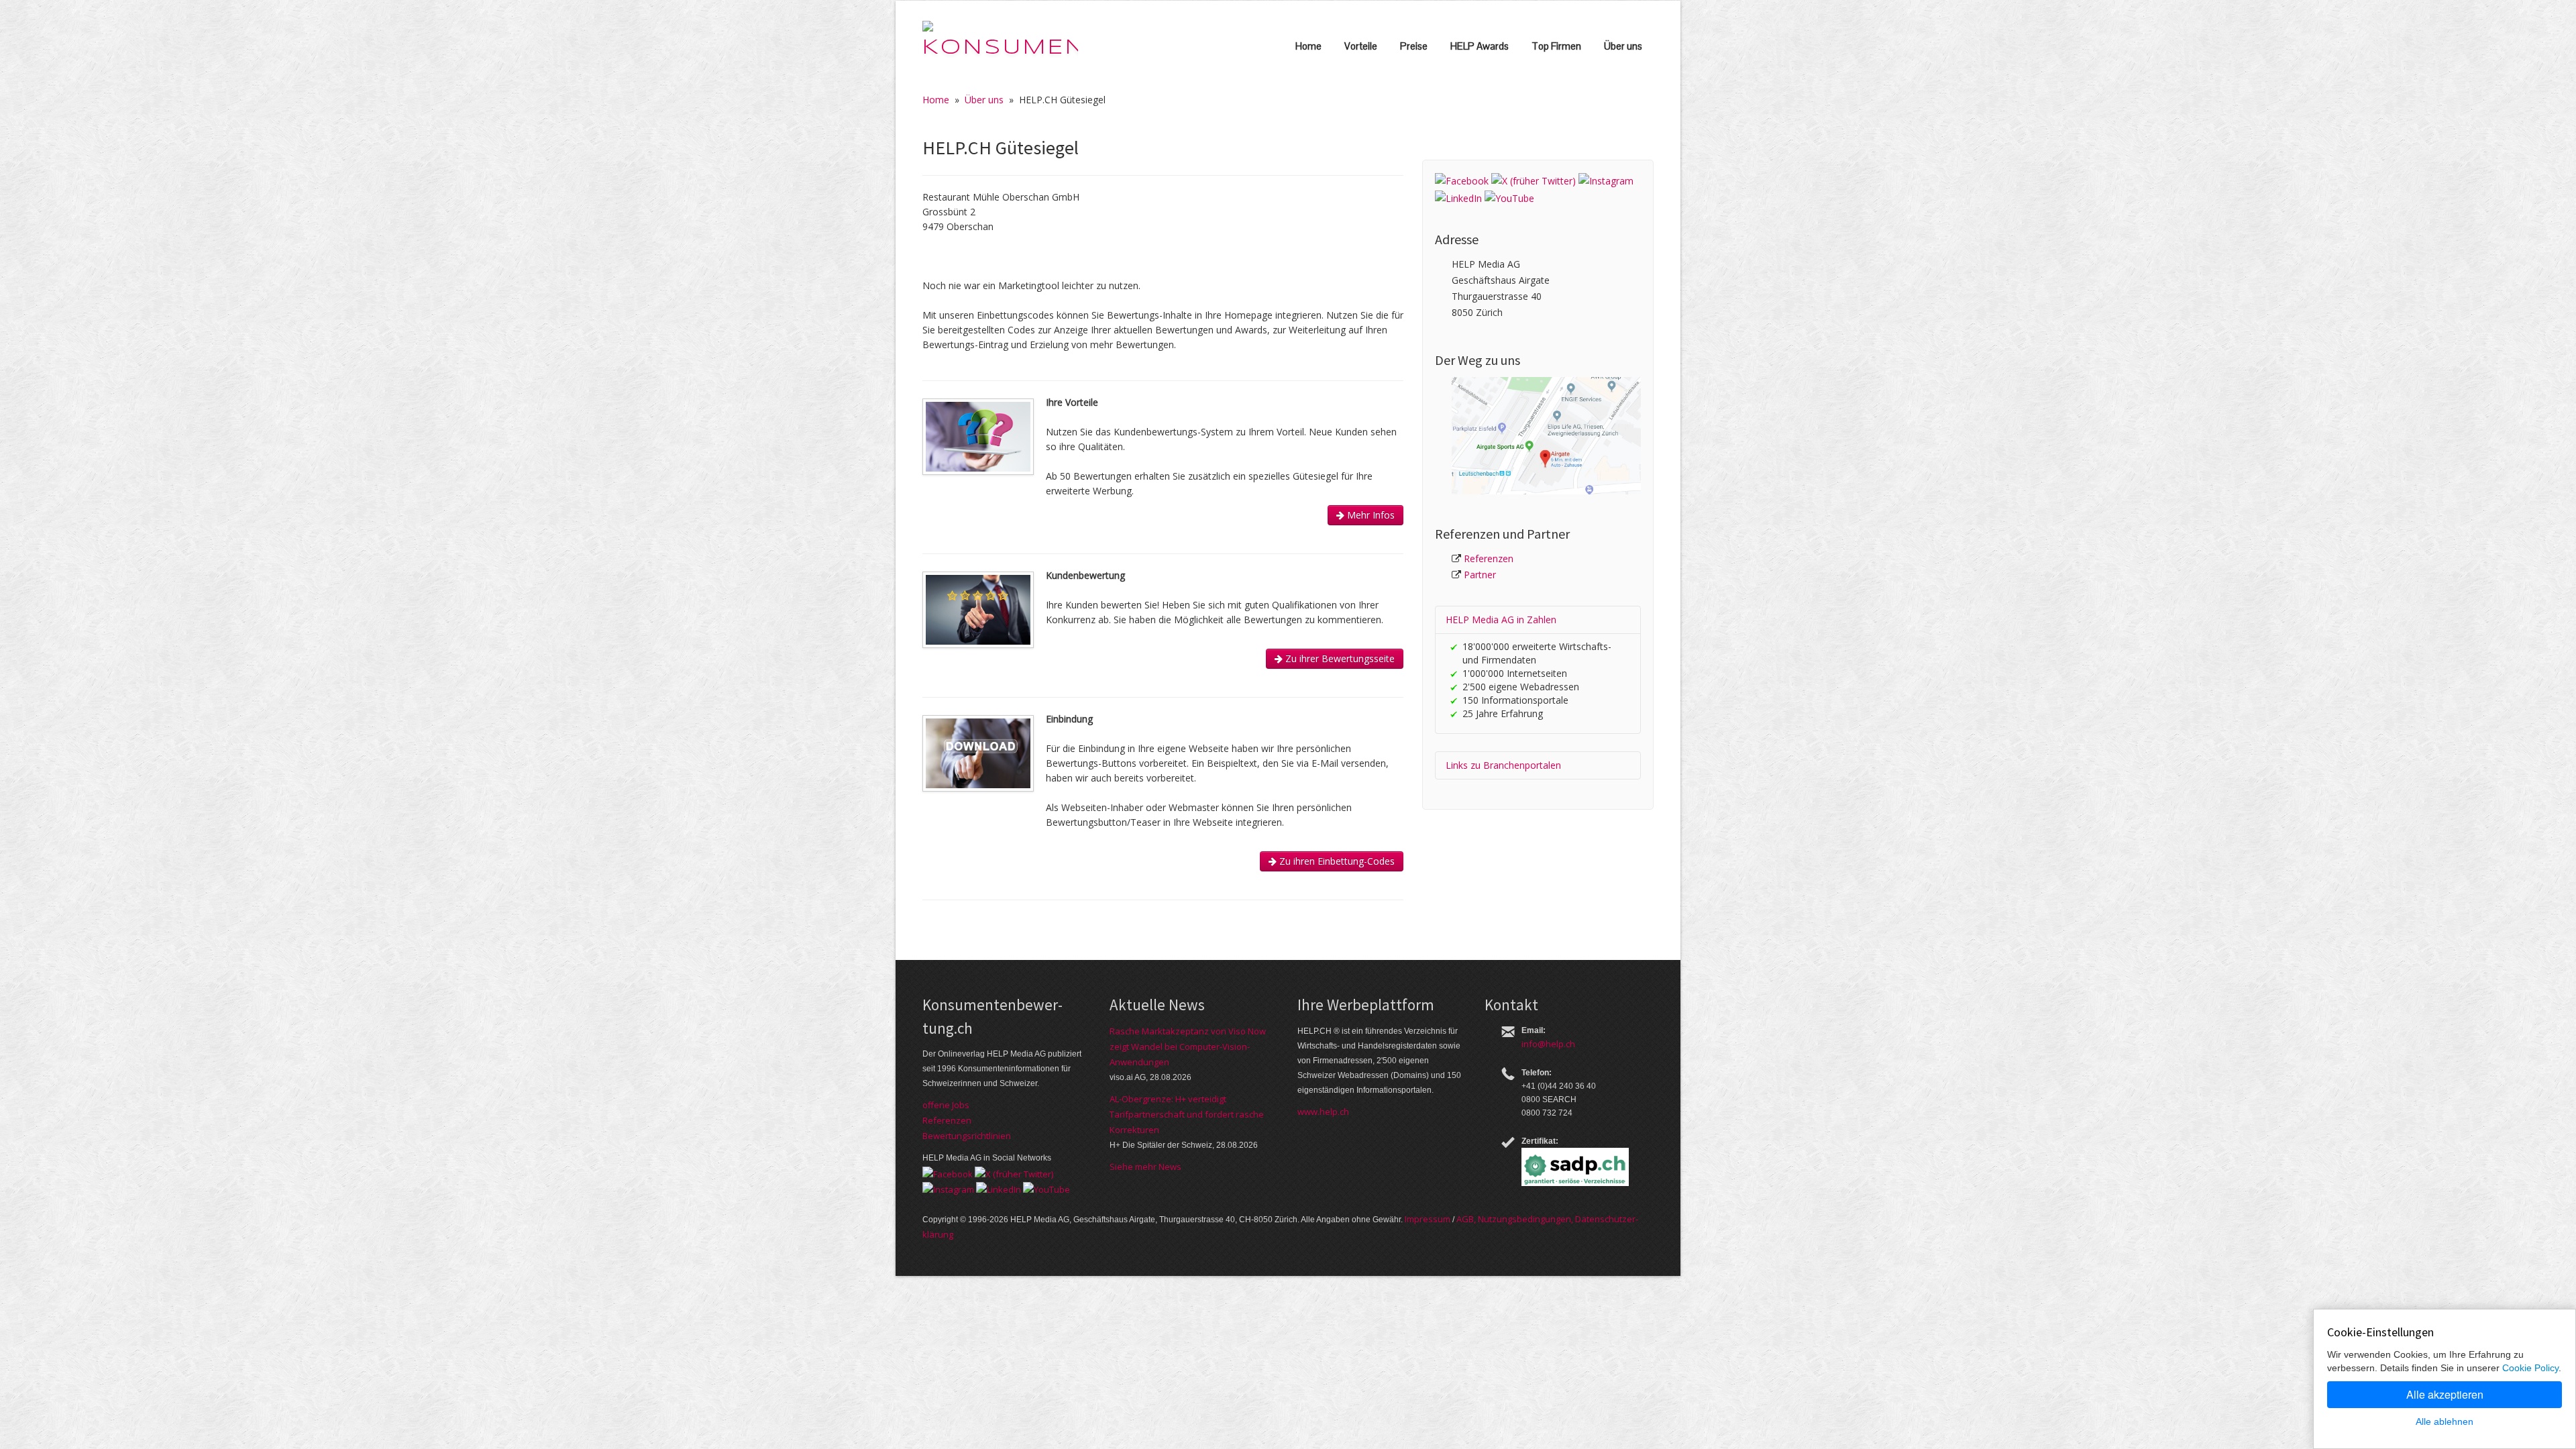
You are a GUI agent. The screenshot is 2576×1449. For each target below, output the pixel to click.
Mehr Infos (1370, 515)
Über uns (1623, 46)
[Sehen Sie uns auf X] (1534, 180)
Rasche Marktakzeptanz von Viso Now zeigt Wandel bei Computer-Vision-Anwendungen (1188, 1046)
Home (1308, 46)
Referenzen (1489, 558)
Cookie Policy (2530, 1368)
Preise (1414, 46)
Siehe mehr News (1145, 1167)
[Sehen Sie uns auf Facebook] (1462, 180)
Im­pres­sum (1428, 1219)
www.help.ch (1323, 1112)
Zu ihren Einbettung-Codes (1336, 861)
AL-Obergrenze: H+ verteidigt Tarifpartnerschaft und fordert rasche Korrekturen (1187, 1114)
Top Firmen (1556, 46)
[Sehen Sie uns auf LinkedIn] (1458, 197)
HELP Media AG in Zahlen (1501, 620)
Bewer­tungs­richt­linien (967, 1136)
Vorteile (1361, 46)
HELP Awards (1480, 46)
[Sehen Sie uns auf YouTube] (1509, 197)
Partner (1480, 575)
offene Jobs (946, 1105)
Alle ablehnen (2445, 1421)
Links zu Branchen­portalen (1503, 765)
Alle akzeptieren (2445, 1394)
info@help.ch (1548, 1044)
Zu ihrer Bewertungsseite (1339, 658)
